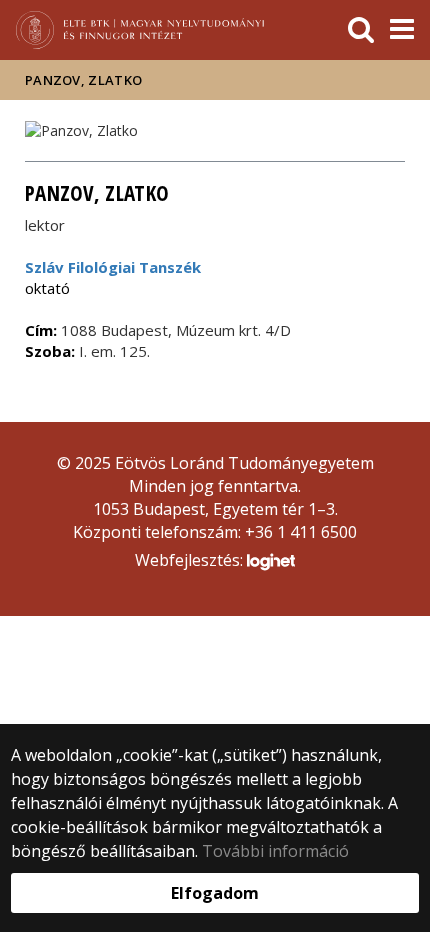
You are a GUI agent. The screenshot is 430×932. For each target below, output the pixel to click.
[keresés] (361, 30)
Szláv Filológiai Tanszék (113, 267)
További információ (275, 851)
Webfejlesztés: (191, 560)
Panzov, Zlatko (83, 80)
